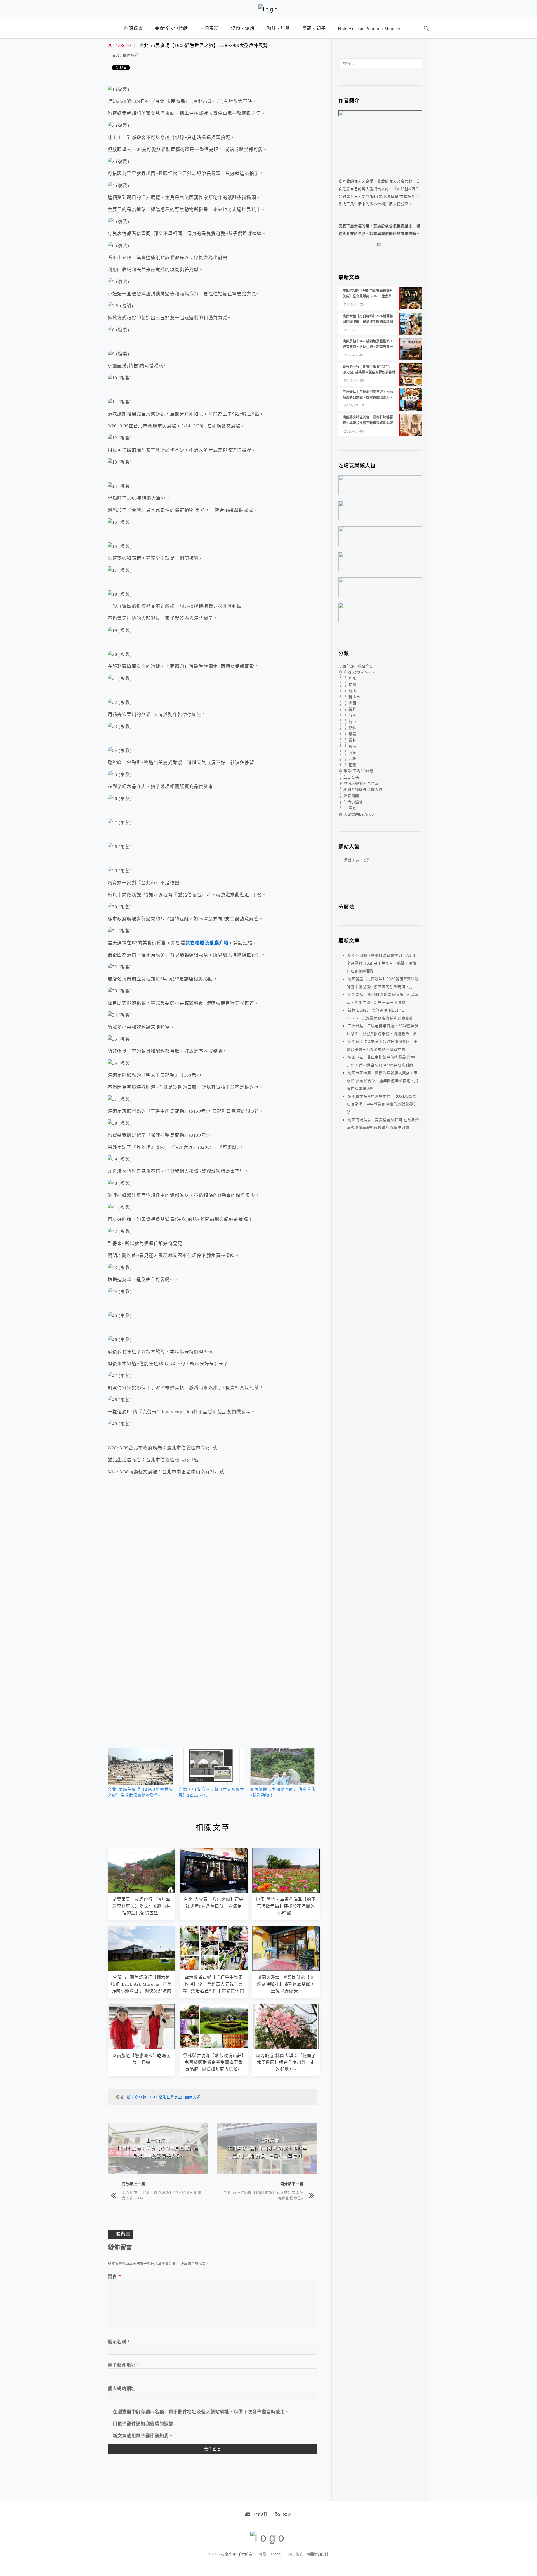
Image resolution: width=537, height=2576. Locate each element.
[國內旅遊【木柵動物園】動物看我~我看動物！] (282, 1766)
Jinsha (275, 2554)
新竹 (352, 709)
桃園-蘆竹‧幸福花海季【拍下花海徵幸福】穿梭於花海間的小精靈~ (286, 1906)
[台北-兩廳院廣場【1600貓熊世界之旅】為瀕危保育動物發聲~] (140, 1766)
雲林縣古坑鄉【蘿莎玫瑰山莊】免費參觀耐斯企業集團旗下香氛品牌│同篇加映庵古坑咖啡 (214, 2062)
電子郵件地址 (124, 2365)
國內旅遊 (131, 55)
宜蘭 (352, 685)
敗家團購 (351, 796)
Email (260, 2514)
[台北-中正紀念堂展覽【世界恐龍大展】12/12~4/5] (211, 1766)
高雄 (352, 759)
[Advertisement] (213, 1548)
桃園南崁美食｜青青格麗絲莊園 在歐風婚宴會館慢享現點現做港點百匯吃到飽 (383, 1124)
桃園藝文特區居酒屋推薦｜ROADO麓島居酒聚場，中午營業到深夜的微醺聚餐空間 (382, 1104)
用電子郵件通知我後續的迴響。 (145, 2424)
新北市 (354, 697)
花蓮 (352, 765)
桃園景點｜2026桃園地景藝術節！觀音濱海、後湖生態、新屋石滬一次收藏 (383, 999)
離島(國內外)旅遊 (359, 771)
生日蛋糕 (351, 777)
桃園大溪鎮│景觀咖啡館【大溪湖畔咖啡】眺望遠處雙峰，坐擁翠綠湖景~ (286, 1984)
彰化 (352, 728)
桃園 (352, 703)
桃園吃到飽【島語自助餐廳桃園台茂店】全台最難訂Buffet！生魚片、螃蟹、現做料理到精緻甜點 (382, 963)
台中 (352, 722)
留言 (114, 2276)
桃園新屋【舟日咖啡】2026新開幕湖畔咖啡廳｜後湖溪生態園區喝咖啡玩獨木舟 (383, 983)
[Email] (380, 245)
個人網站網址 (122, 2388)
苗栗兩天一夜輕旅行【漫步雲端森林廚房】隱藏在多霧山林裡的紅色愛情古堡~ (142, 1906)
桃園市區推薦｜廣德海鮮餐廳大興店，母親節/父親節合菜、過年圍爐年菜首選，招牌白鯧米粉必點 (382, 1081)
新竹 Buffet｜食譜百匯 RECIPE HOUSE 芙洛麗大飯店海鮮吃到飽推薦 (380, 1014)
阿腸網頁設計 (317, 2554)
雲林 (352, 740)
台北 (116, 55)
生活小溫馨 (353, 802)
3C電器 (350, 808)
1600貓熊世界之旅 (166, 2097)
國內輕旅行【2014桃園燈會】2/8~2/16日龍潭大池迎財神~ (161, 2195)
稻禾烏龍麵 (137, 2097)
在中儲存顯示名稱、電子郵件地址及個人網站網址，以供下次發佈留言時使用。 (201, 2412)
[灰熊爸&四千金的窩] (269, 10)
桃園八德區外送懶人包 (363, 790)
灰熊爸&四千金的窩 (237, 2554)
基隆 (352, 678)
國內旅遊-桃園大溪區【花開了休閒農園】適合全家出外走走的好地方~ (286, 2062)
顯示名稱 (119, 2342)
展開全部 (346, 666)
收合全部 (366, 666)
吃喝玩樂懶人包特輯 (361, 784)
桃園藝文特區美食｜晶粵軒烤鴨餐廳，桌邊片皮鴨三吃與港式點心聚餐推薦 (382, 1045)
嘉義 (352, 734)
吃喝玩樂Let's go (359, 672)
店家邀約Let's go (359, 814)
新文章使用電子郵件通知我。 (143, 2436)
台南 (352, 746)
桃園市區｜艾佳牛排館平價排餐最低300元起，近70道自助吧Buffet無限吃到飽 (382, 1061)
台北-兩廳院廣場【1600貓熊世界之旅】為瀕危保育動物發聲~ (263, 2195)
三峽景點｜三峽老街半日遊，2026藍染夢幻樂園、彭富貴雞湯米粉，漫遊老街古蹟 (383, 1030)
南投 (352, 752)
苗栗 (352, 716)
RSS (287, 2514)
